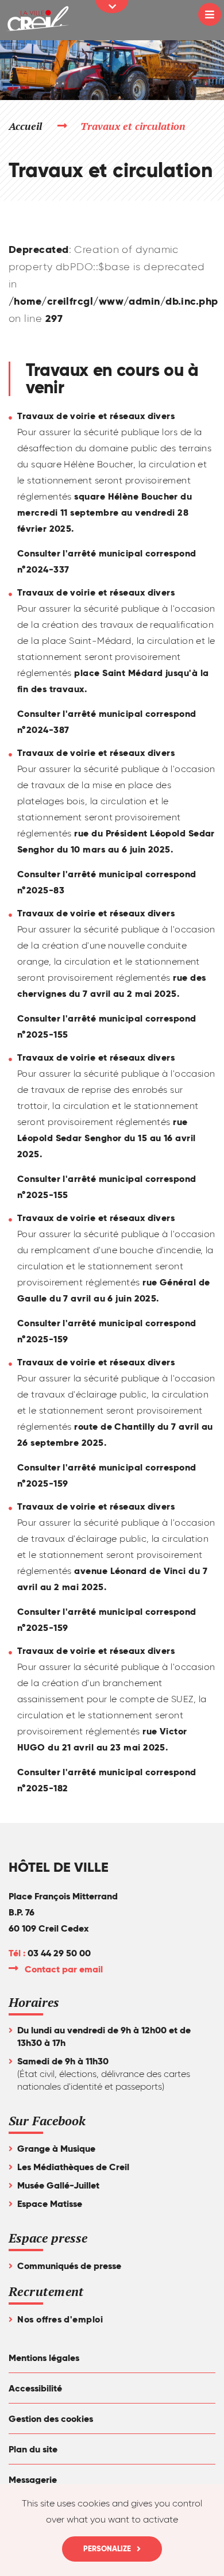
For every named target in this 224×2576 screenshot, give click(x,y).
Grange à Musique (56, 2149)
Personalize (107, 2549)
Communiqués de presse (69, 2266)
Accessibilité (35, 2388)
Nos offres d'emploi (60, 2319)
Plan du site (33, 2449)
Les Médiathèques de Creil (73, 2167)
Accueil (25, 126)
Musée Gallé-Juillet (58, 2185)
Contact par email (64, 1969)
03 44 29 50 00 (59, 1953)
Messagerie (33, 2480)
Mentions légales (44, 2358)
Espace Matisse (50, 2204)
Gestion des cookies (51, 2419)
